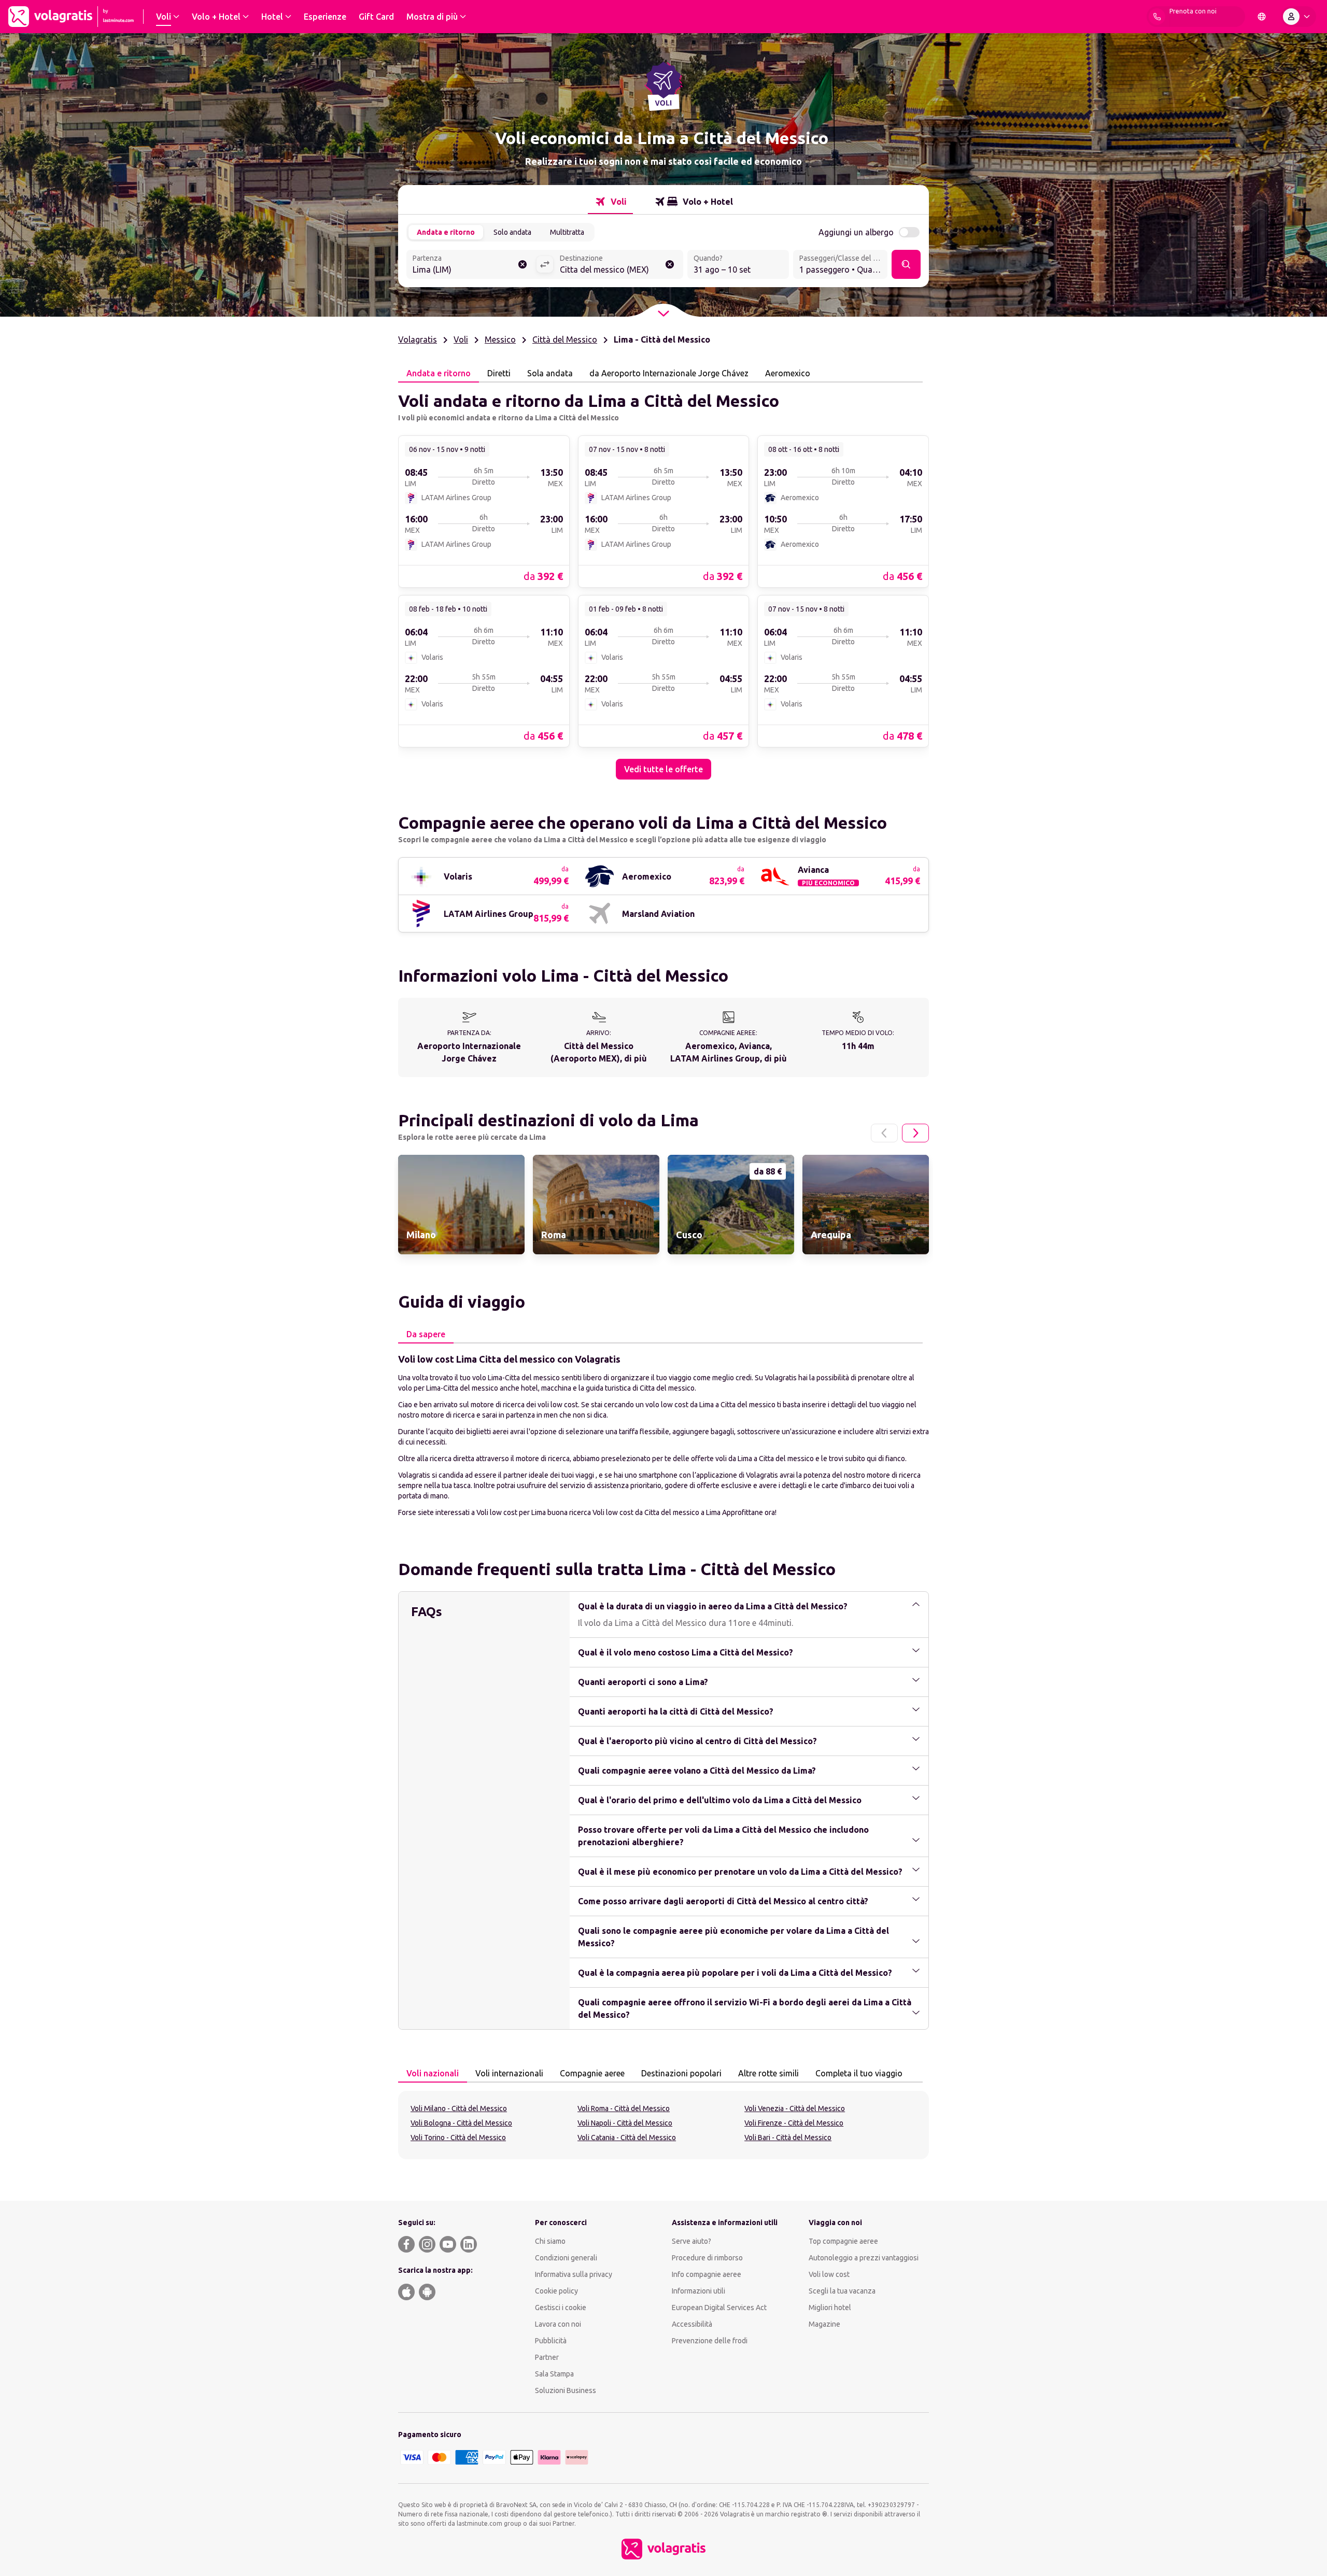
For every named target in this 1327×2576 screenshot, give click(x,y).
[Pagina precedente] (884, 1133)
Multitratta (567, 232)
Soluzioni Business (566, 2390)
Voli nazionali (433, 2073)
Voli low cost (829, 2274)
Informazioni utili (698, 2291)
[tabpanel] (663, 581)
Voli (461, 339)
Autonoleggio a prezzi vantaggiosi (864, 2258)
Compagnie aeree (592, 2073)
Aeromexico (788, 373)
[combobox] (471, 265)
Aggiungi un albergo (856, 232)
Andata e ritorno (446, 232)
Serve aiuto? (691, 2241)
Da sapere (426, 1334)
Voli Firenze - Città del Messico (794, 2123)
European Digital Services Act (719, 2308)
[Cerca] (906, 264)
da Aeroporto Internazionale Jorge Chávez (669, 373)
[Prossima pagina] (915, 1133)
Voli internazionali (509, 2073)
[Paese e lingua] (1262, 17)
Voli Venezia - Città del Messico (795, 2108)
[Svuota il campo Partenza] (523, 264)
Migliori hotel (830, 2308)
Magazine (824, 2324)
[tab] (610, 202)
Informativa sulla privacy (574, 2274)
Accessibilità (692, 2324)
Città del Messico (565, 339)
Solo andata (512, 232)
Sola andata (550, 373)
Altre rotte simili (768, 2073)
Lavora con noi (558, 2324)
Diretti (499, 373)
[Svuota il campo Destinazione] (670, 264)
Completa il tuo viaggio (859, 2073)
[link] (484, 511)
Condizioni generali (566, 2258)
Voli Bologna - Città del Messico (461, 2123)
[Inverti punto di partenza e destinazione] (545, 264)
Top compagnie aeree (843, 2241)
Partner (547, 2357)
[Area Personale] (1298, 17)
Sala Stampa (554, 2374)
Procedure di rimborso (707, 2258)
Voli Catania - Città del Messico (627, 2138)
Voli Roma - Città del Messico (624, 2108)
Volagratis (418, 339)
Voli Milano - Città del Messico (459, 2108)
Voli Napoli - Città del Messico (625, 2123)
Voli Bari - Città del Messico (788, 2138)
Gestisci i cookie (561, 2308)
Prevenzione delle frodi (710, 2341)
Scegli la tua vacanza (842, 2291)
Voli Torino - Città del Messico (458, 2138)
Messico (500, 339)
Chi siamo (550, 2241)
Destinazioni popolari (681, 2073)
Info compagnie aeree (707, 2274)
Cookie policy (556, 2291)
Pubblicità (551, 2341)
